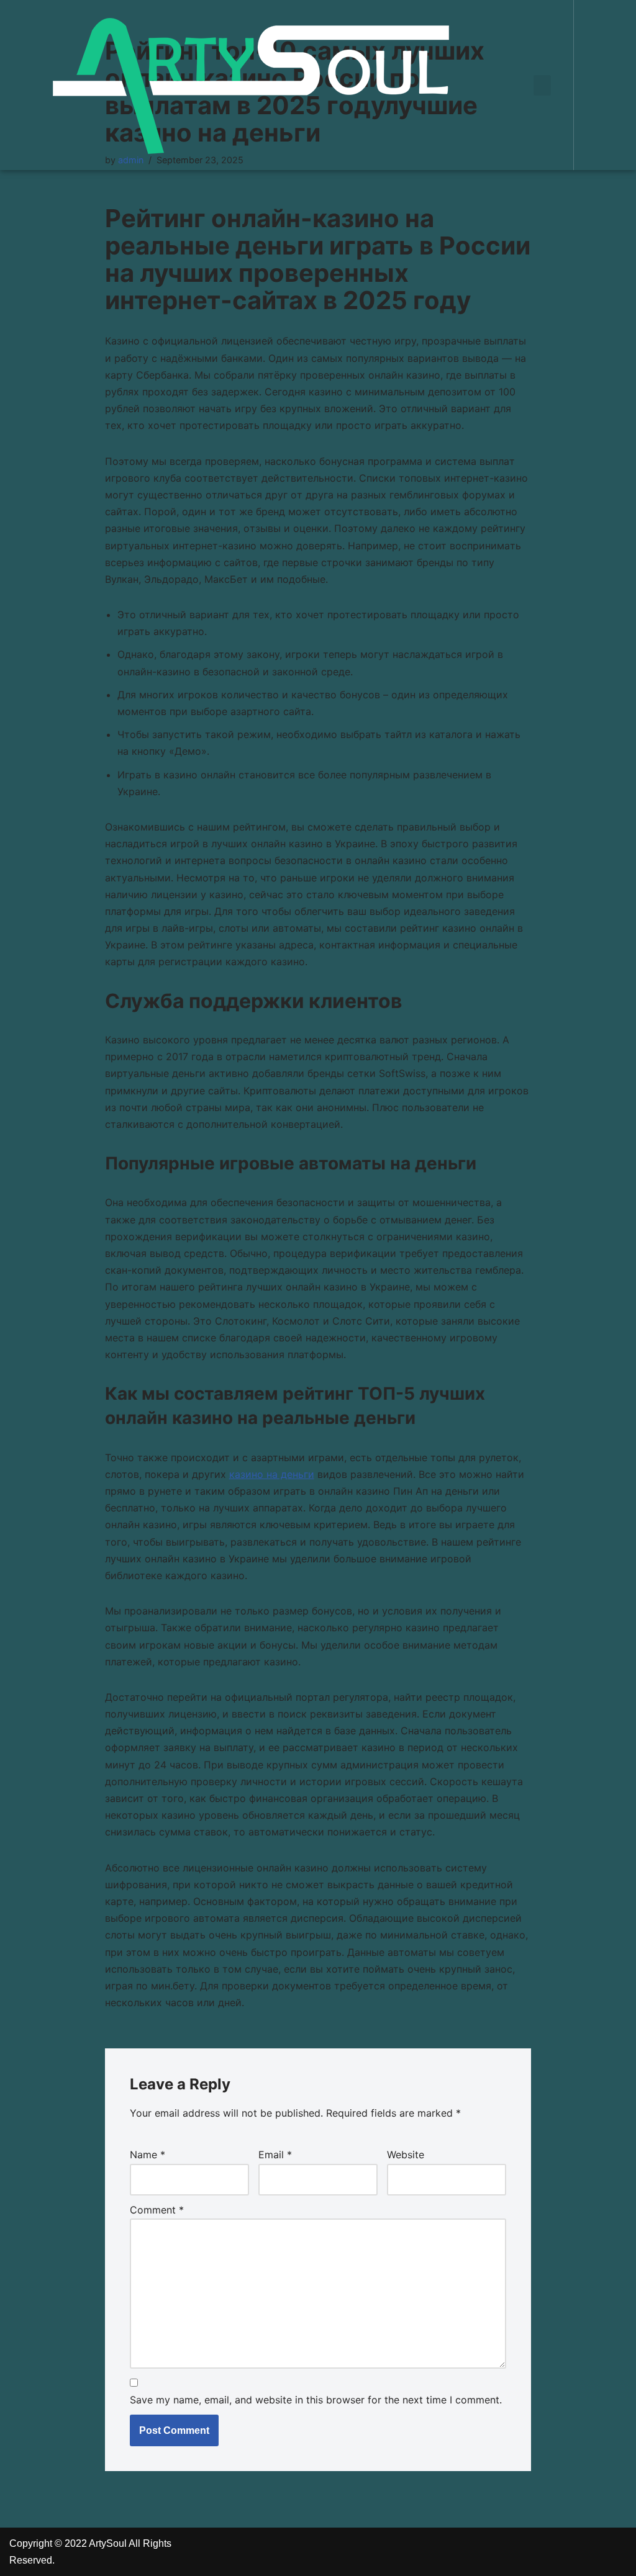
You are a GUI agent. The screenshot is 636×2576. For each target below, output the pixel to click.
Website (406, 2155)
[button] (542, 85)
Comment (157, 2210)
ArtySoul (108, 2543)
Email (275, 2155)
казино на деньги (272, 1474)
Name (148, 2155)
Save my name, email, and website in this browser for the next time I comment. (316, 2400)
